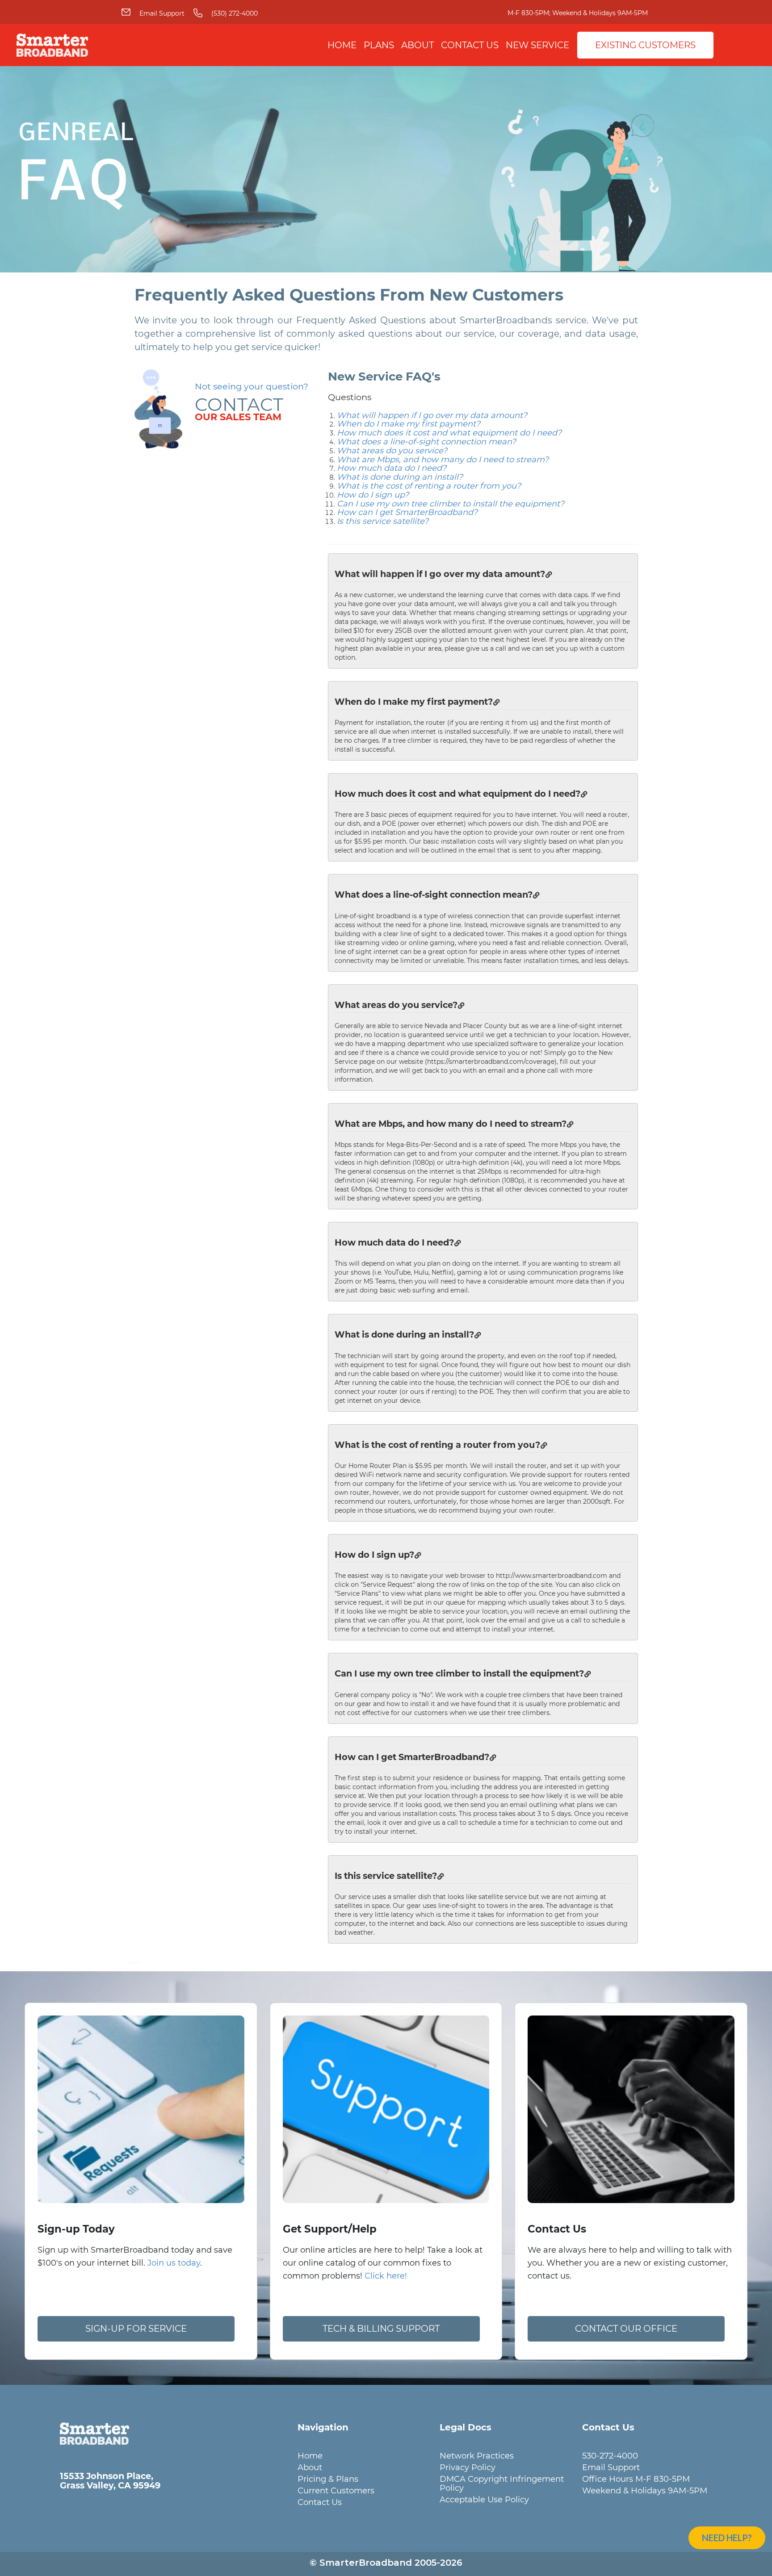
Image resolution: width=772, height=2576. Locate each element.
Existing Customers (645, 45)
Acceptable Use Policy (484, 2499)
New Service (537, 45)
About (417, 45)
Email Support (162, 13)
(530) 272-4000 (235, 13)
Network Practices (477, 2456)
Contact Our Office (626, 2329)
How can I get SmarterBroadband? (407, 512)
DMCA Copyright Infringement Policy (502, 2483)
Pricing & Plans (328, 2479)
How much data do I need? (392, 468)
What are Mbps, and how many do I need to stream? (443, 460)
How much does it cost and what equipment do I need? (449, 433)
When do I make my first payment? (409, 424)
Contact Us (470, 45)
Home (342, 45)
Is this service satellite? (383, 521)
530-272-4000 (610, 2456)
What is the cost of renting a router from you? (429, 486)
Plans (379, 45)
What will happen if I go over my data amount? (432, 415)
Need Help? (727, 2538)
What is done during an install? (400, 477)
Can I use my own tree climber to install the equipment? (451, 504)
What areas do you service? (392, 451)
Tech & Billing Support (381, 2329)
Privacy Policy (468, 2467)
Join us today (174, 2263)
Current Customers (336, 2490)
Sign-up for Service (136, 2329)
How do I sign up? (373, 495)
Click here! (386, 2276)
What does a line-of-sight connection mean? (426, 442)
